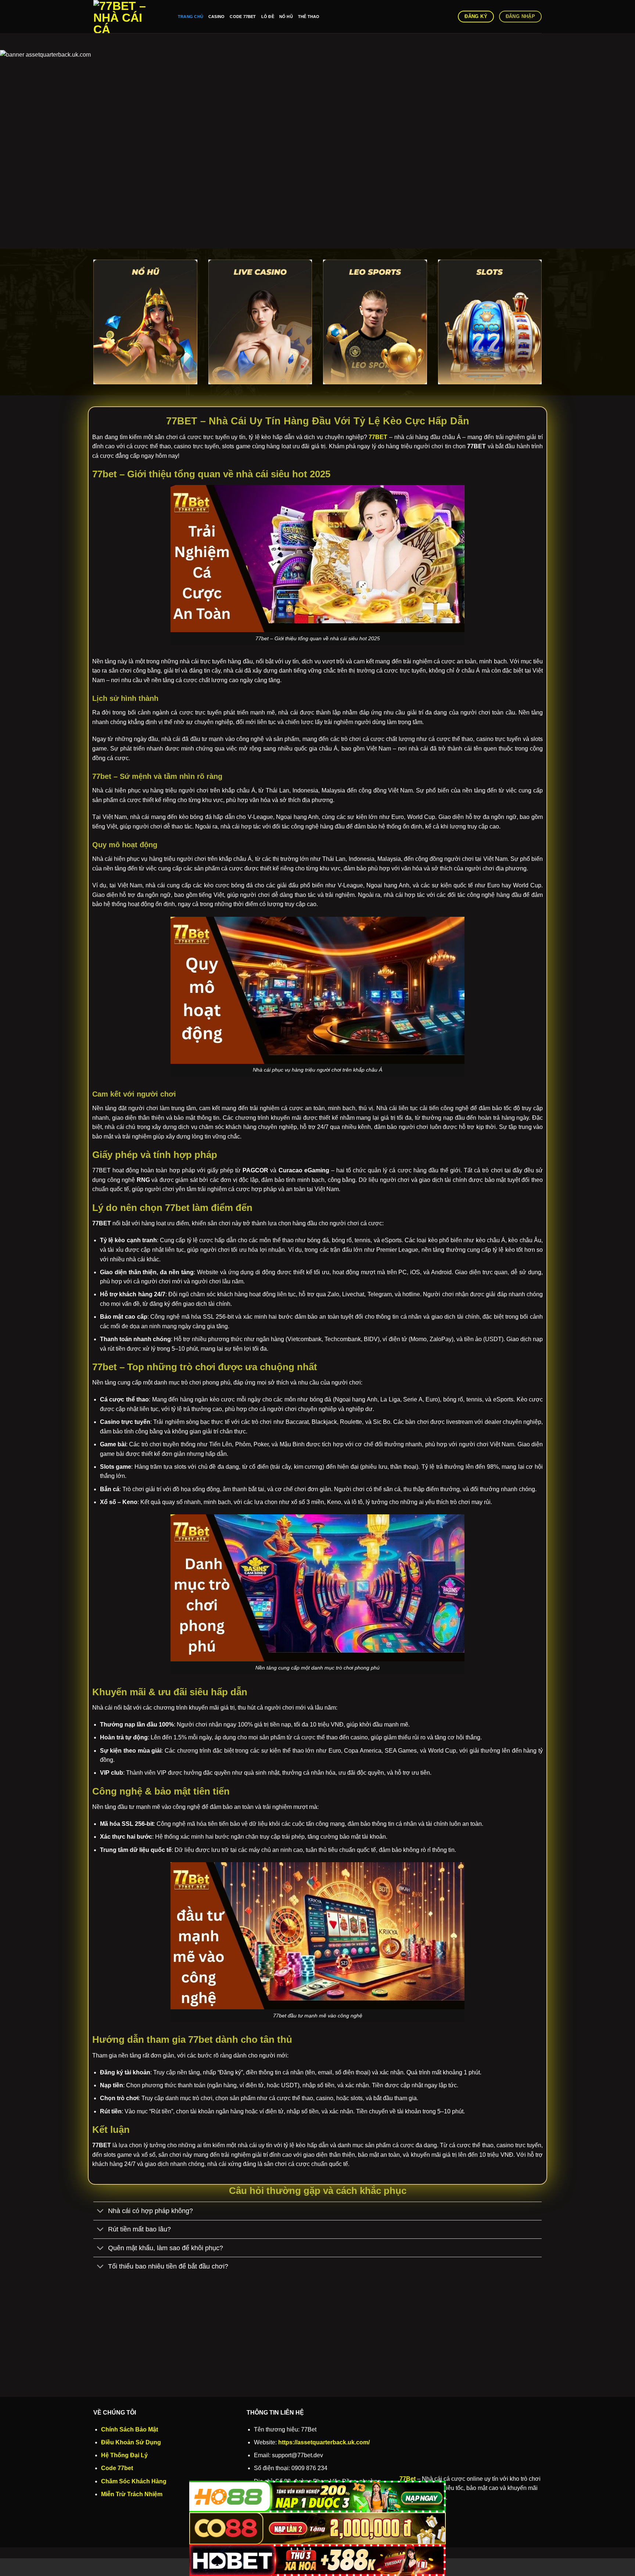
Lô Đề (268, 17)
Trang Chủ (191, 17)
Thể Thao (309, 17)
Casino (216, 17)
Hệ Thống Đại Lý (124, 2455)
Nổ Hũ (286, 17)
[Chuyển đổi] (101, 2212)
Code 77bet (243, 17)
